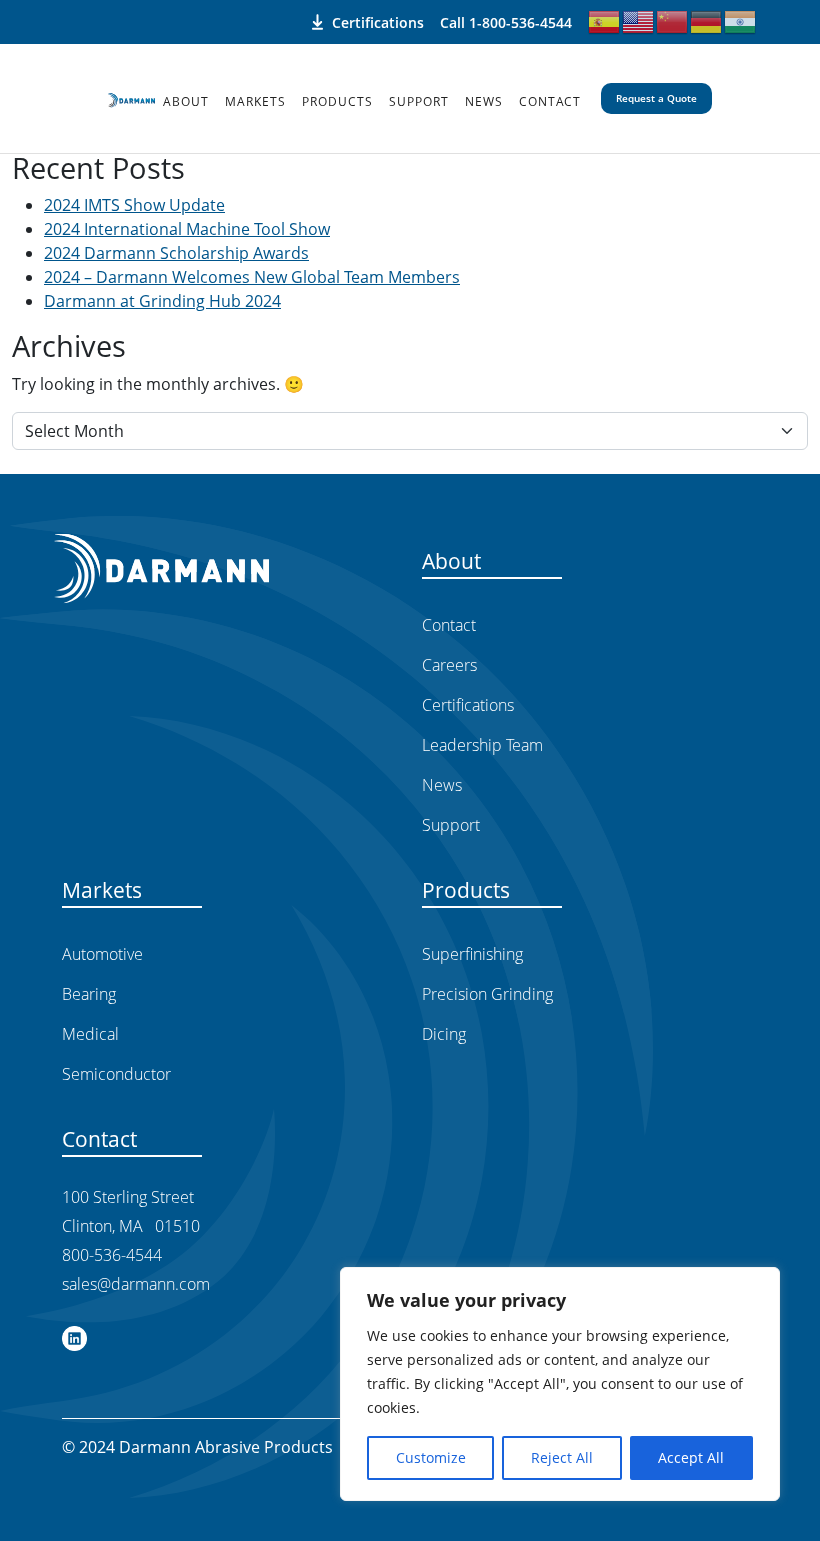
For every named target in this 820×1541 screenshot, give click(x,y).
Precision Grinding (487, 994)
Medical (90, 1034)
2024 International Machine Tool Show (187, 229)
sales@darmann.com (136, 1284)
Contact (550, 101)
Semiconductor (116, 1074)
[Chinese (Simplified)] (673, 20)
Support (419, 101)
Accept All (691, 1457)
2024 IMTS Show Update (134, 205)
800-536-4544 (112, 1255)
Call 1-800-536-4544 (506, 22)
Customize (431, 1457)
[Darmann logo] (131, 99)
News (484, 101)
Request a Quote (656, 98)
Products (337, 101)
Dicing (444, 1034)
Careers (449, 665)
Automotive (102, 954)
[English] (639, 20)
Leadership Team (482, 745)
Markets (255, 101)
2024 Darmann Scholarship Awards (176, 253)
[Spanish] (605, 20)
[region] (560, 1384)
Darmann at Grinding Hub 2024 (162, 301)
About (186, 101)
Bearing (89, 994)
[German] (707, 20)
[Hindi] (741, 20)
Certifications (378, 22)
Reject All (562, 1457)
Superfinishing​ (472, 954)
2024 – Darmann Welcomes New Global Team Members (252, 277)
